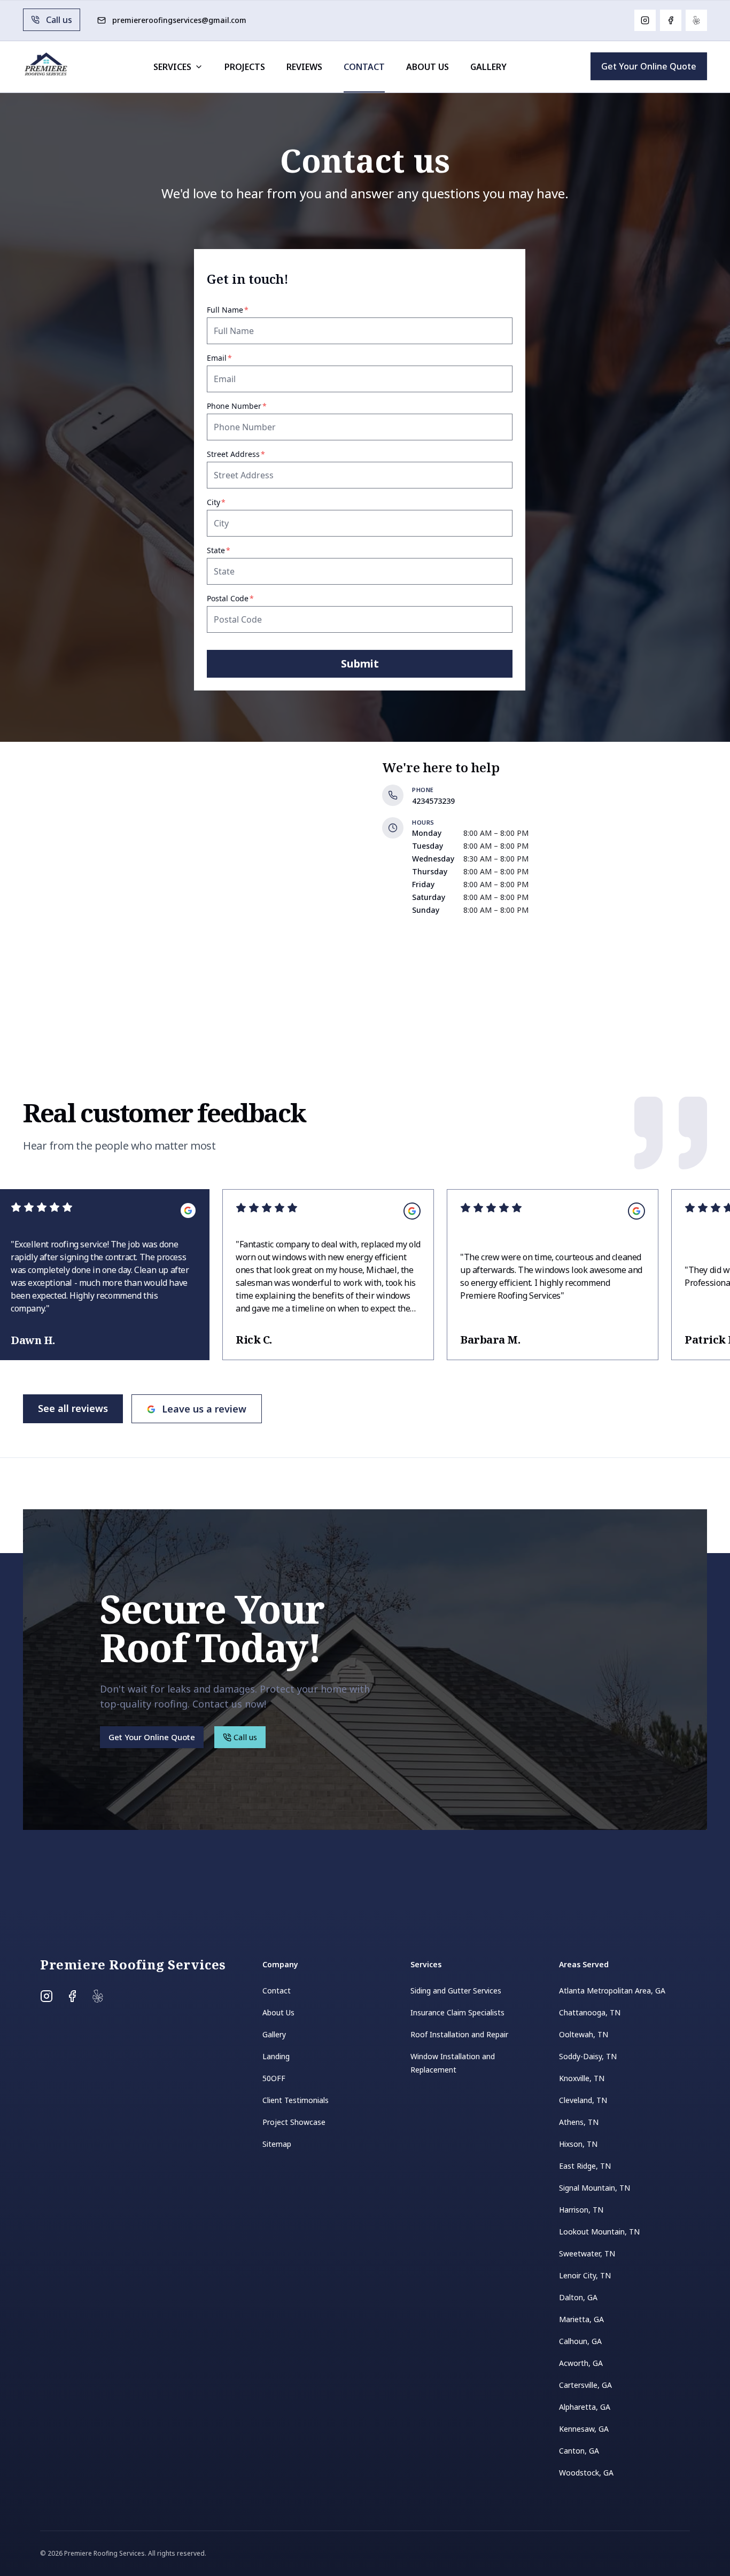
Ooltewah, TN (584, 2034)
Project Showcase (294, 2122)
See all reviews (73, 1408)
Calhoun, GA (580, 2341)
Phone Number (252, 406)
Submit (360, 664)
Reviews (304, 67)
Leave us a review (204, 1409)
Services (172, 67)
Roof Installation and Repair (459, 2034)
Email (235, 358)
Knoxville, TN (582, 2078)
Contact (364, 67)
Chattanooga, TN (590, 2012)
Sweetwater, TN (587, 2253)
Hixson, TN (578, 2144)
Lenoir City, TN (585, 2275)
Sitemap (277, 2144)
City (232, 502)
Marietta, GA (581, 2319)
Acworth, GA (581, 2363)
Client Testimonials (296, 2100)
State (234, 550)
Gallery (488, 67)
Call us (59, 20)
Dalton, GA (578, 2297)
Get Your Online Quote (649, 66)
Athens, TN (579, 2122)
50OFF (274, 2078)
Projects (245, 67)
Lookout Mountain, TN (599, 2232)
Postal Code (246, 598)
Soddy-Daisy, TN (588, 2056)
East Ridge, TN (585, 2166)
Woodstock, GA (586, 2473)
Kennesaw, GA (584, 2429)
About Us (428, 67)
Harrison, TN (581, 2210)
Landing (276, 2056)
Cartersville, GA (585, 2385)
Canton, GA (579, 2451)
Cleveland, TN (583, 2100)
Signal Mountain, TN (595, 2188)
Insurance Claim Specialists (457, 2012)
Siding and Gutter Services (456, 1991)
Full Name (243, 310)
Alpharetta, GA (585, 2407)
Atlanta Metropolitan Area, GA (612, 1991)
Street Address (251, 454)
